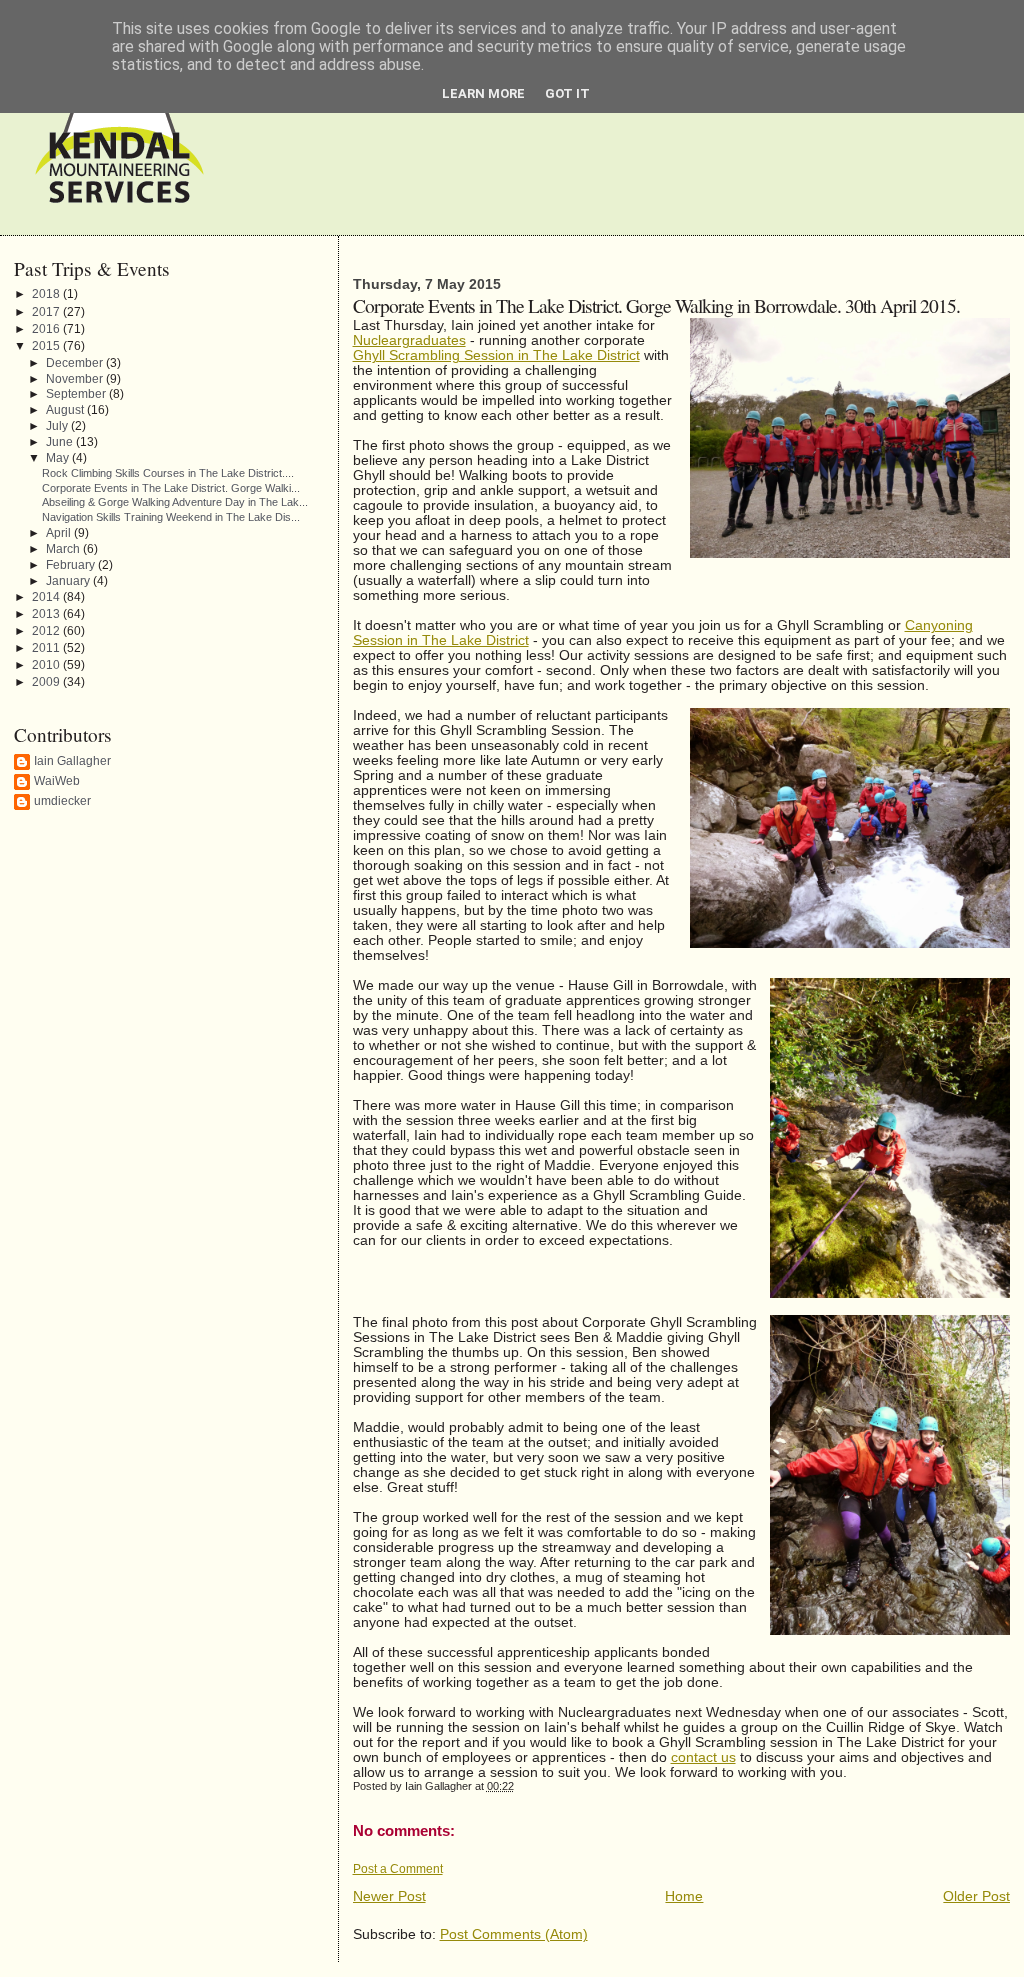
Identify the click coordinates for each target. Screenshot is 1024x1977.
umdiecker (62, 801)
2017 (47, 312)
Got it (567, 93)
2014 (47, 597)
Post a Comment (398, 1869)
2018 (47, 294)
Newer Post (389, 1896)
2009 (47, 682)
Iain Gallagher (72, 761)
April (60, 532)
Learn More (483, 93)
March (64, 548)
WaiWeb (57, 781)
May (59, 457)
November (76, 378)
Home (684, 1896)
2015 (47, 346)
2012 (47, 631)
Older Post (976, 1896)
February (72, 564)
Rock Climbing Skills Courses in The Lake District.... (168, 473)
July (58, 425)
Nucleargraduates (409, 340)
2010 (47, 665)
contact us (703, 1757)
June (61, 441)
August (66, 409)
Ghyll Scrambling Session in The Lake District (496, 355)
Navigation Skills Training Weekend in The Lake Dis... (171, 517)
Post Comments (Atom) (514, 1934)
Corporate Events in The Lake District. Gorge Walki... (171, 488)
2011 (47, 648)
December (76, 362)
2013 (47, 614)
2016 (47, 329)
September (77, 393)
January (69, 580)
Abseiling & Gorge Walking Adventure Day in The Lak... (175, 502)
